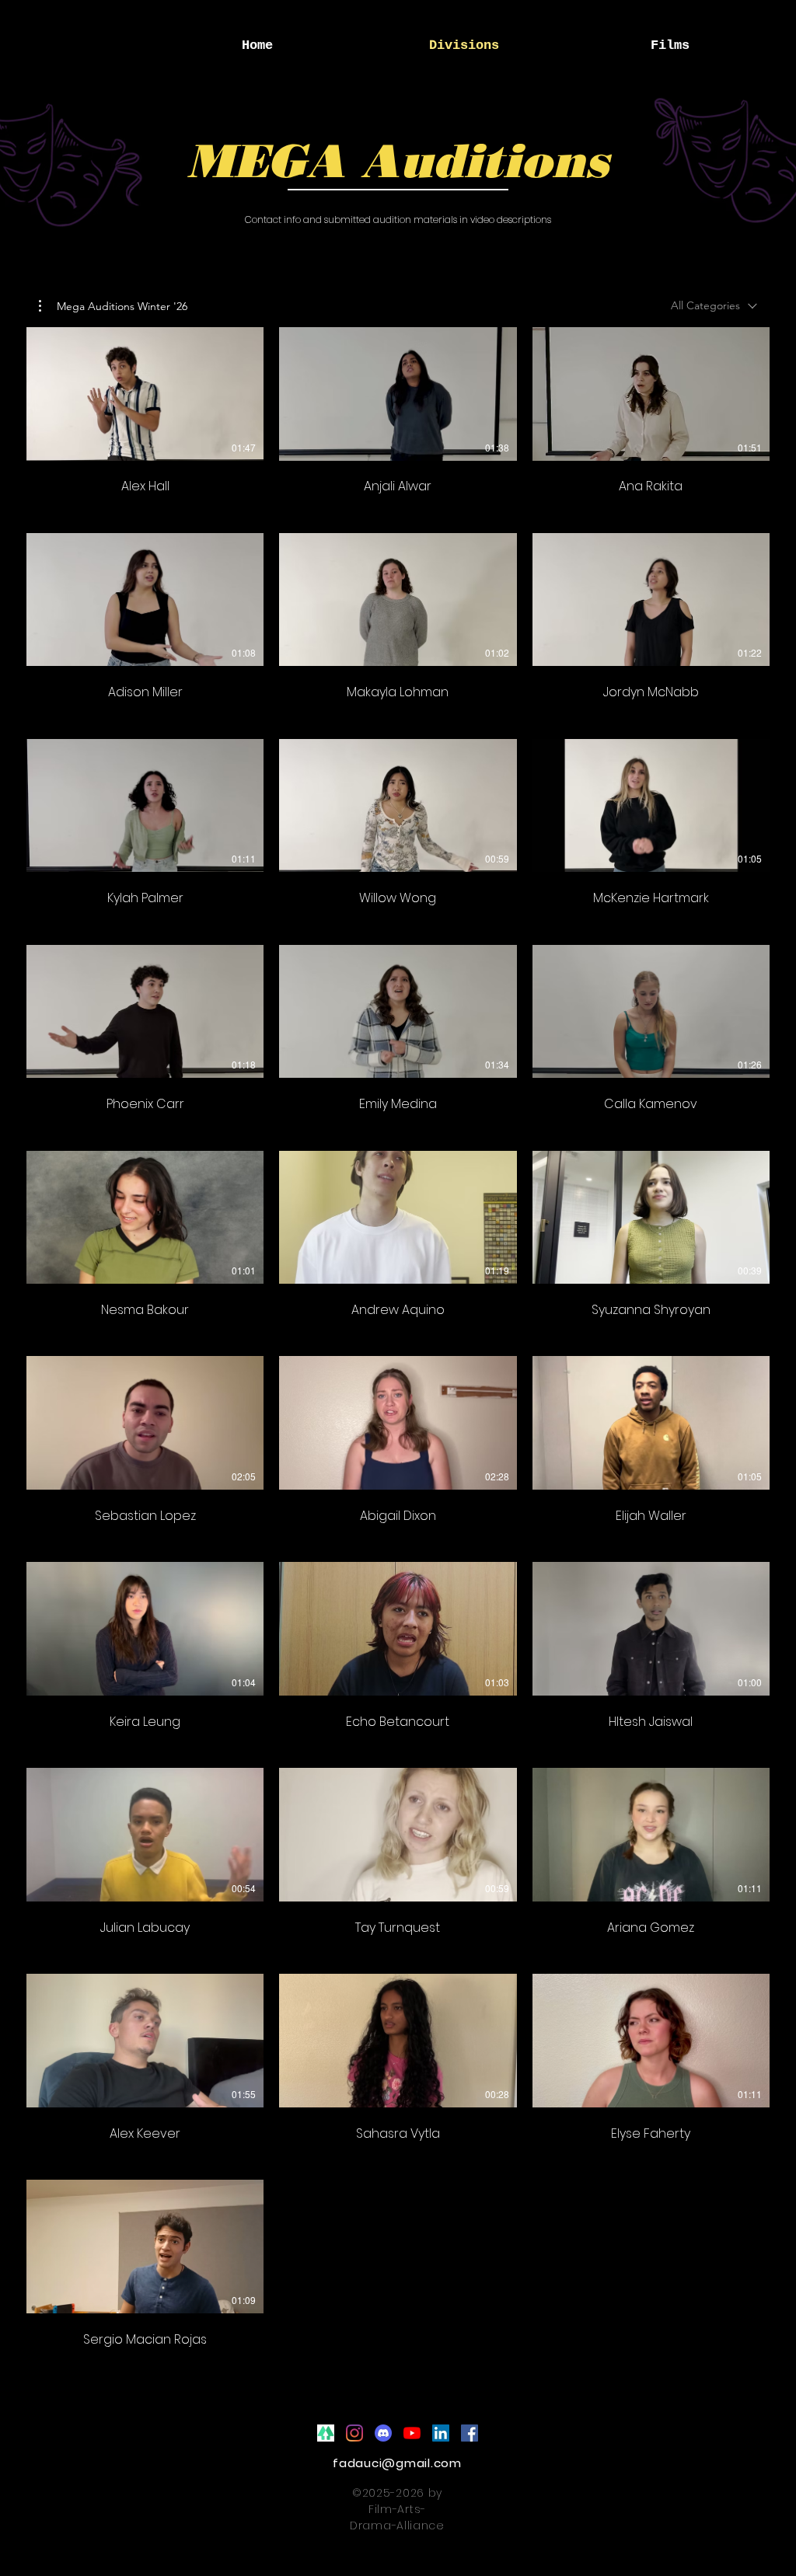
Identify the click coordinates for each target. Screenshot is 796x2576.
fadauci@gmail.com (397, 2463)
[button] (113, 306)
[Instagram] (354, 2433)
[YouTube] (412, 2433)
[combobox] (714, 306)
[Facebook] (470, 2433)
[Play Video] (145, 394)
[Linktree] (326, 2433)
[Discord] (383, 2433)
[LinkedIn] (441, 2433)
